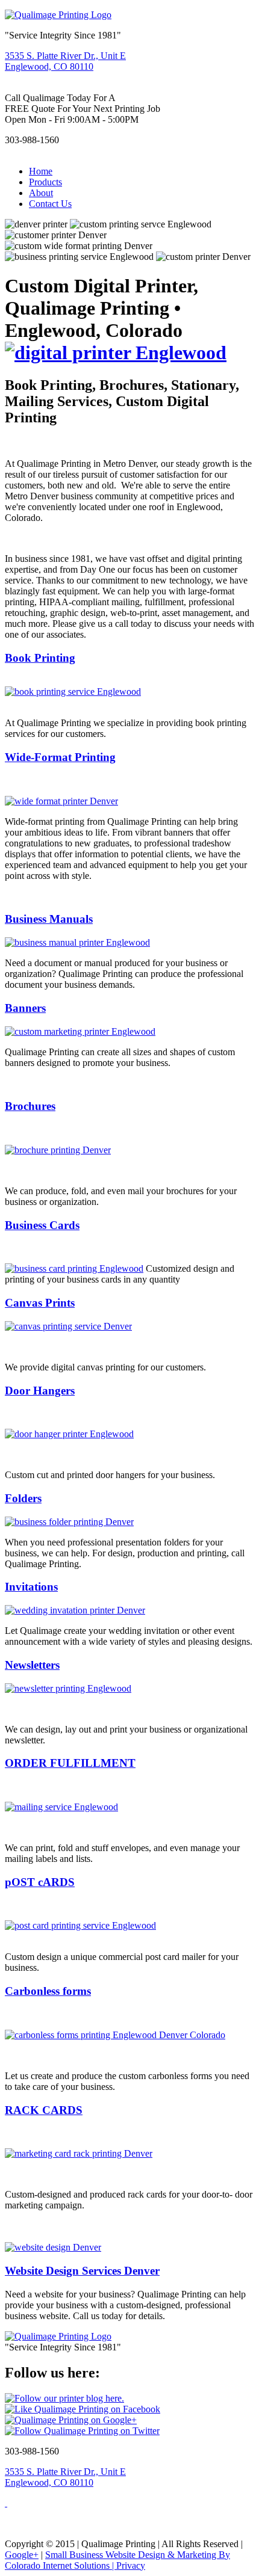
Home (41, 171)
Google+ (22, 2555)
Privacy (131, 2565)
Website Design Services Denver (82, 2271)
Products (45, 182)
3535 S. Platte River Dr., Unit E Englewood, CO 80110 (65, 2477)
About (41, 193)
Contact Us (50, 204)
